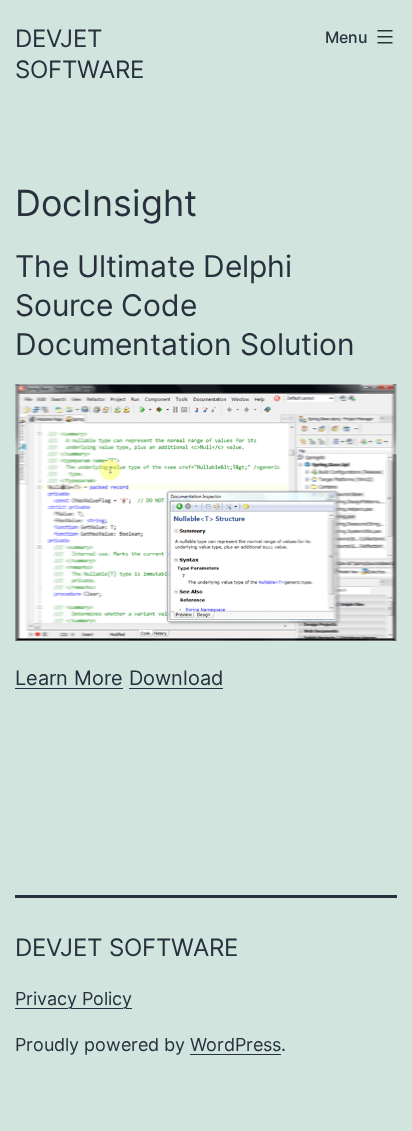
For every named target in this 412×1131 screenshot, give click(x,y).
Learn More (69, 678)
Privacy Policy (73, 998)
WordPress (235, 1044)
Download (176, 678)
